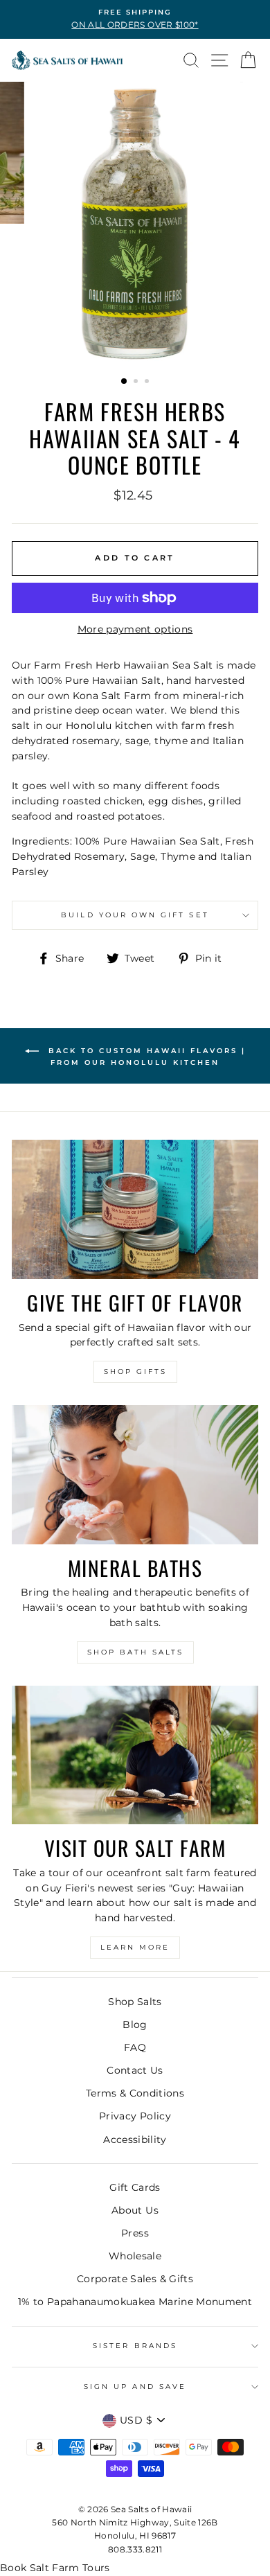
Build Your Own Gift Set (135, 915)
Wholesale (135, 2256)
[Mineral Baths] (135, 1474)
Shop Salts (135, 2002)
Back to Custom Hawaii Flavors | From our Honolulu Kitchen (145, 1057)
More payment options (135, 629)
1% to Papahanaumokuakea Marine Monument (135, 2302)
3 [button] (148, 382)
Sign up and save (135, 2387)
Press (135, 2233)
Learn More (135, 1947)
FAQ (135, 2047)
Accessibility (135, 2140)
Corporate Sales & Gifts (135, 2279)
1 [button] (125, 382)
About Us (135, 2210)
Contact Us (135, 2070)
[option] (135, 19)
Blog (135, 2024)
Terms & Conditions (135, 2093)
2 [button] (137, 382)
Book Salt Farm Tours (55, 2568)
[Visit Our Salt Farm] (135, 1755)
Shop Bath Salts (135, 1652)
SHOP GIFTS (135, 1371)
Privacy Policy (135, 2116)
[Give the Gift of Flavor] (135, 1209)
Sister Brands (135, 2346)
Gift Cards (135, 2187)
